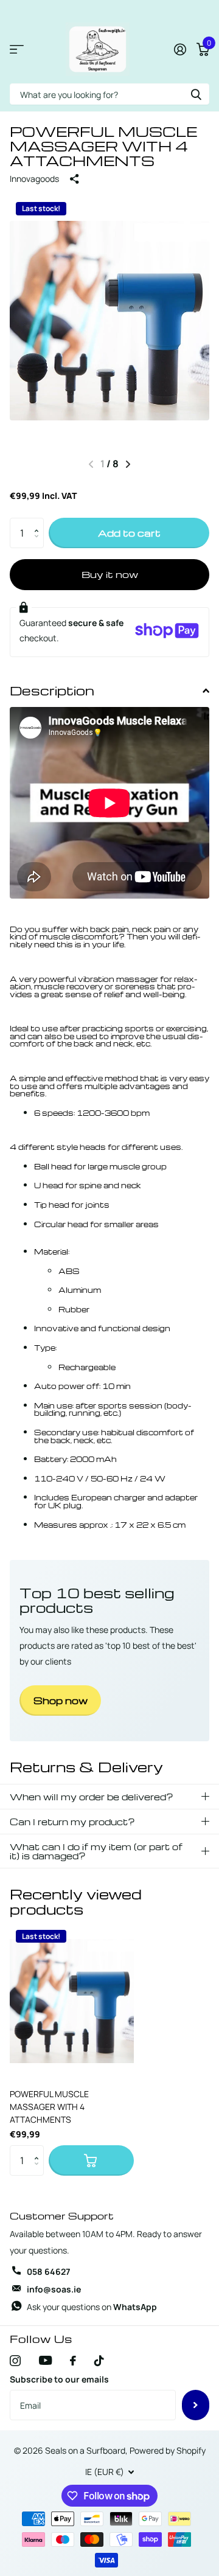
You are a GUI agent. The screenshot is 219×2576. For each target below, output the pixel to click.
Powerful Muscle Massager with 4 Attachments (49, 2107)
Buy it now (110, 574)
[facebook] (73, 2361)
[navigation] (128, 464)
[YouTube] (45, 2360)
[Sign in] (180, 49)
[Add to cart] (91, 2160)
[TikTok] (99, 2361)
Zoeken (196, 94)
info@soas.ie (54, 2289)
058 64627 (48, 2271)
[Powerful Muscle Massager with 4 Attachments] (72, 2001)
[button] (39, 522)
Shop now (61, 1701)
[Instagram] (15, 2361)
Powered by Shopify (168, 2450)
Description (52, 690)
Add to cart (129, 533)
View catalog (17, 50)
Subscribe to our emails (59, 2379)
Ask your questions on (92, 2307)
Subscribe (196, 2405)
